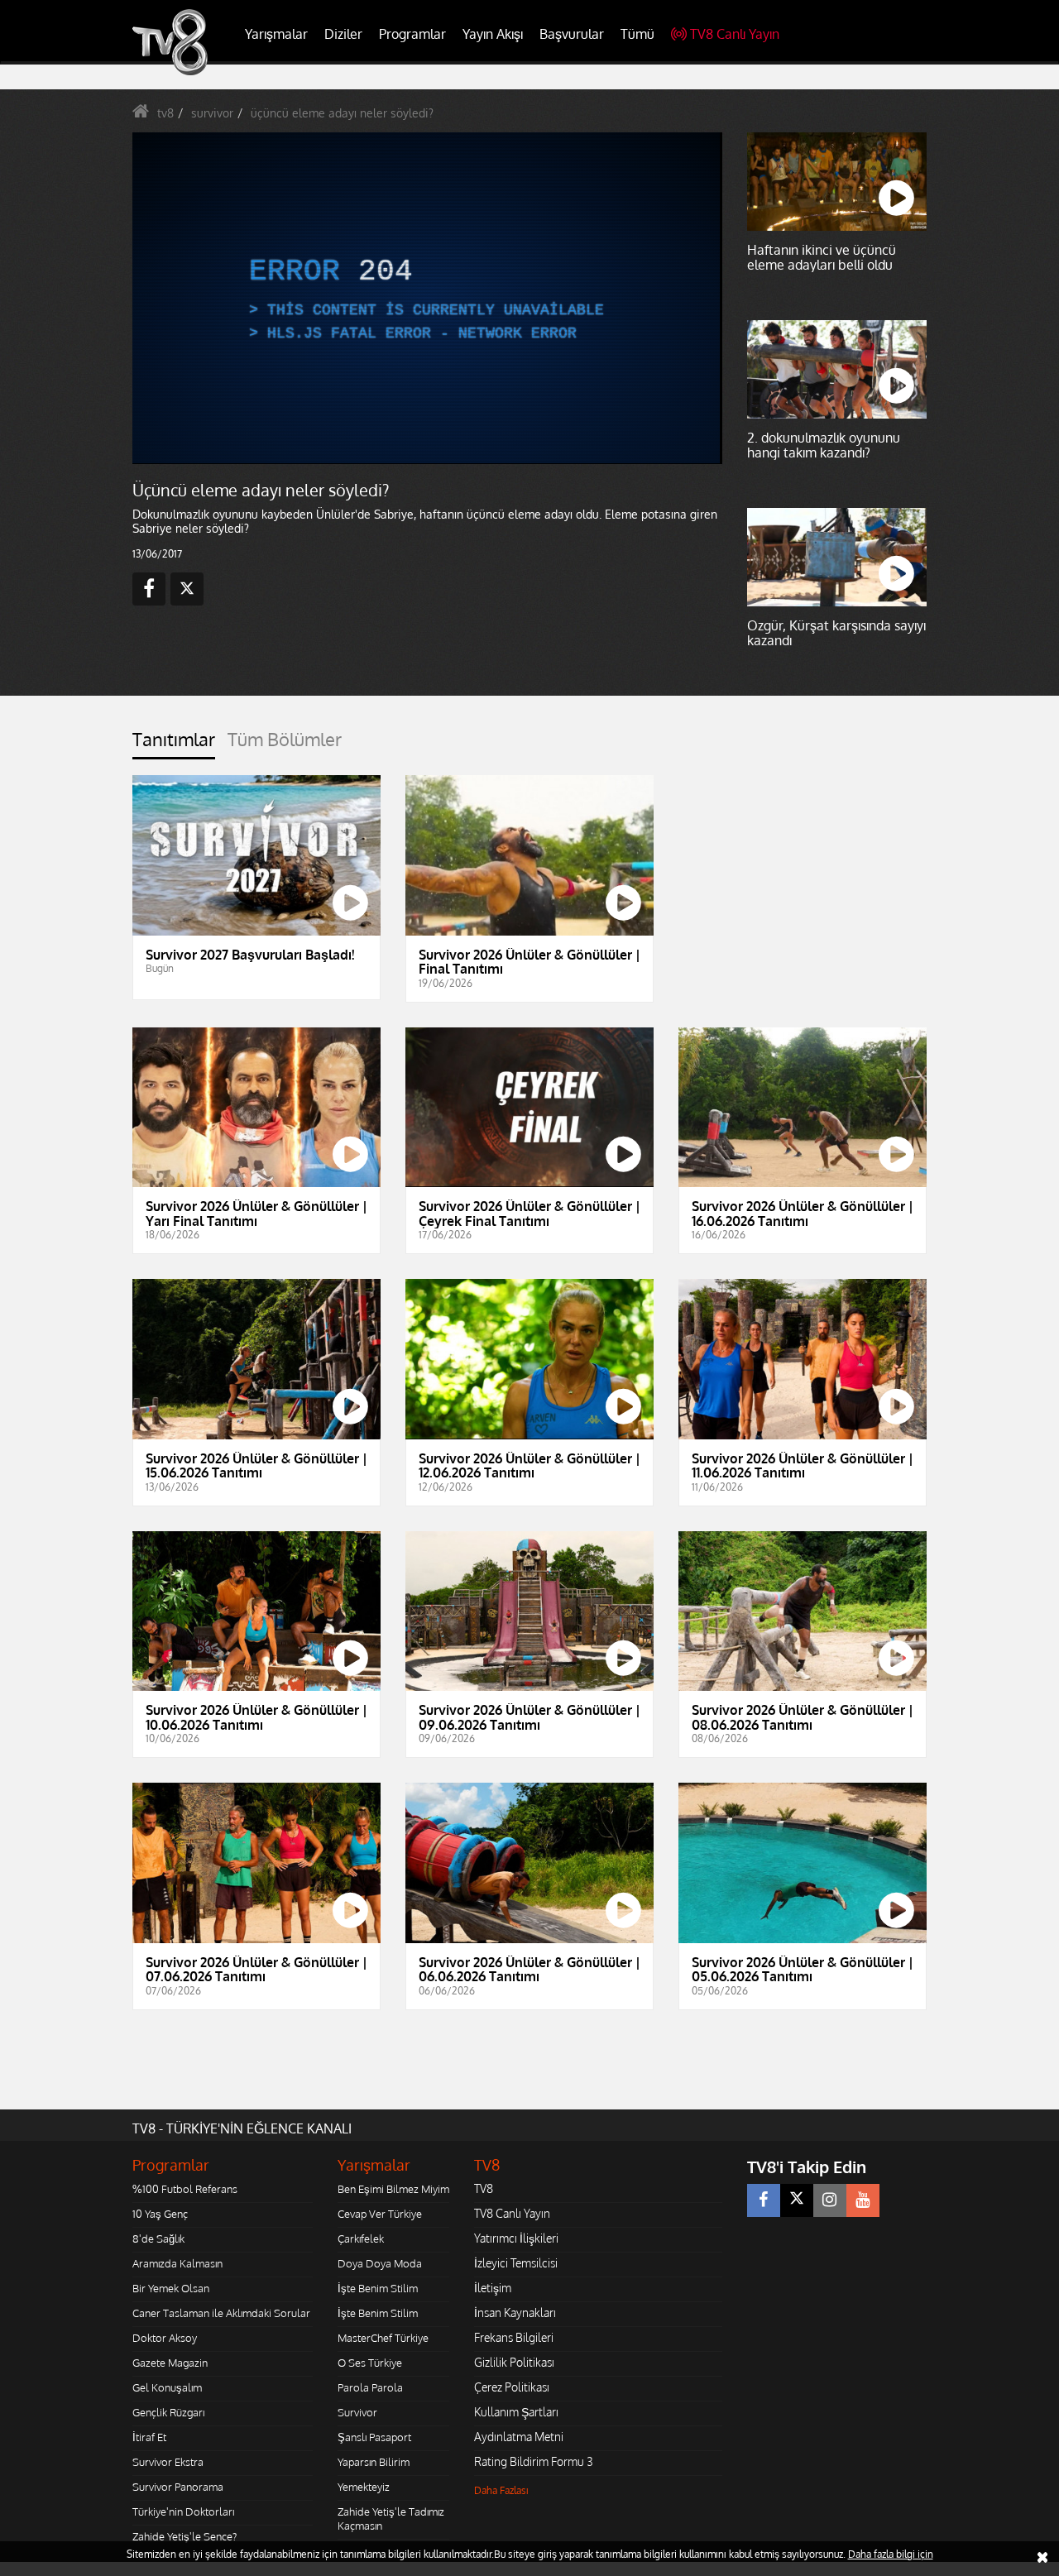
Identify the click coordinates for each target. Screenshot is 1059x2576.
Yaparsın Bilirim (374, 2462)
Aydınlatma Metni (519, 2437)
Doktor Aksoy (165, 2338)
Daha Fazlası (501, 2490)
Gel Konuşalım (167, 2387)
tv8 (165, 113)
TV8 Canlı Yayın (735, 34)
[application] (426, 298)
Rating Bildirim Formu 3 (534, 2461)
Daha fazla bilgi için (891, 2554)
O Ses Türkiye (370, 2363)
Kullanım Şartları (516, 2412)
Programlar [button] (412, 34)
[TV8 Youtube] (863, 2200)
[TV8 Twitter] (797, 2200)
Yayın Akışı (493, 34)
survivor (212, 113)
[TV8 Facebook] (764, 2200)
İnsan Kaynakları (515, 2313)
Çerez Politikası (512, 2387)
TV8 (484, 2188)
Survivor (357, 2412)
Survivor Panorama (178, 2487)
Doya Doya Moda (380, 2263)
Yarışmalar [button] (276, 34)
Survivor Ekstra (168, 2462)
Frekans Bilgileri (514, 2337)
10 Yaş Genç (160, 2214)
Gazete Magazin (170, 2363)
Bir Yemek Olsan (171, 2288)
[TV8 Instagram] (830, 2200)
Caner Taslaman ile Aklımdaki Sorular (221, 2313)
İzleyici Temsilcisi (516, 2263)
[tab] (174, 744)
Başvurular (572, 34)
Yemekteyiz (364, 2487)
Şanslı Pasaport (374, 2437)
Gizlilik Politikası (514, 2362)
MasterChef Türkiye (383, 2338)
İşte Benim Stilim (378, 2288)
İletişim (493, 2288)
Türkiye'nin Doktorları (183, 2511)
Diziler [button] (343, 34)
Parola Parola (370, 2387)
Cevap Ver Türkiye (380, 2214)
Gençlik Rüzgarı (168, 2412)
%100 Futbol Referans (185, 2189)
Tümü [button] (637, 34)
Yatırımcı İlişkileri (516, 2238)
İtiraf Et (149, 2437)
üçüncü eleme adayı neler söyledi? (342, 113)
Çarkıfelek (361, 2238)
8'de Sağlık (158, 2238)
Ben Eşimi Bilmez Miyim (393, 2189)
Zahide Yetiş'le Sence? (184, 2536)
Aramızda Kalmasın (177, 2263)
